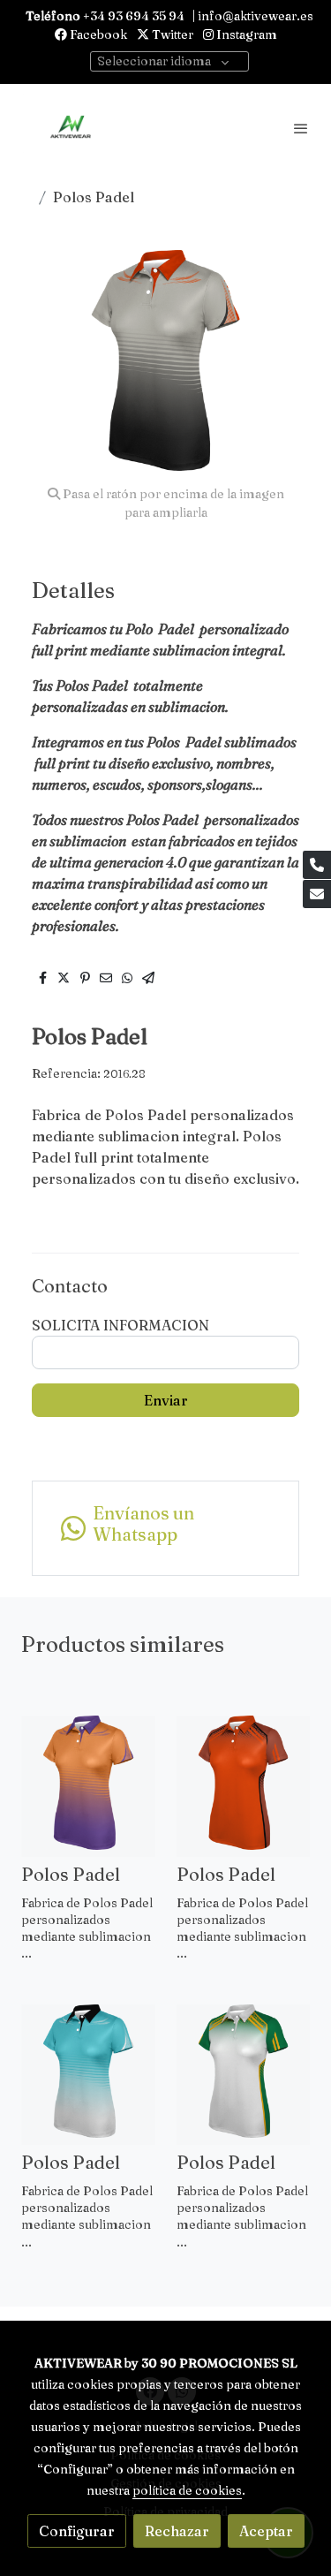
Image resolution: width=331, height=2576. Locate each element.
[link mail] (317, 894)
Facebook (97, 34)
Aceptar (266, 2531)
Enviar (166, 1400)
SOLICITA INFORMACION (120, 1325)
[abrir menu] (301, 128)
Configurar (77, 2531)
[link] (71, 128)
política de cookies (187, 2490)
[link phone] (317, 865)
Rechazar (177, 2531)
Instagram (245, 34)
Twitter (171, 34)
